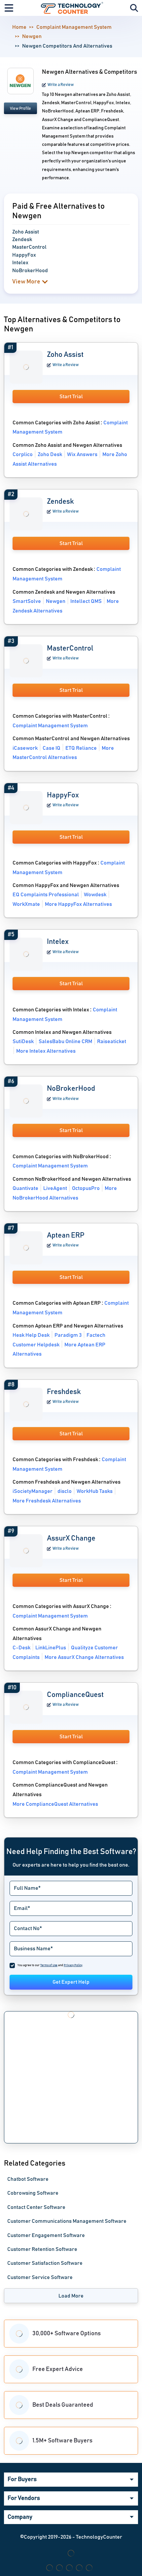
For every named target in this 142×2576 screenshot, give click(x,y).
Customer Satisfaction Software (45, 2263)
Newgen (32, 36)
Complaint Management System (74, 27)
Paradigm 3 (68, 1335)
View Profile (20, 108)
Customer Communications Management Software (67, 2221)
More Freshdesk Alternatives (47, 1501)
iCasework (25, 748)
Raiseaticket (112, 1041)
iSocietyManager (33, 1491)
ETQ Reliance (81, 748)
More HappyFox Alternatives (78, 904)
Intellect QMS (86, 601)
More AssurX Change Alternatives (84, 1657)
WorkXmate (26, 904)
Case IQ (52, 748)
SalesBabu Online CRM (65, 1041)
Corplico (23, 454)
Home (19, 27)
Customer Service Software (40, 2277)
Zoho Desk (50, 454)
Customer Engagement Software (46, 2235)
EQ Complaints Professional (46, 895)
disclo (65, 1491)
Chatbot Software (28, 2179)
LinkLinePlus (51, 1648)
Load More (71, 2296)
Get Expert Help (71, 1982)
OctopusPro (86, 1188)
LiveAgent (55, 1188)
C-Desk (21, 1648)
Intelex (58, 942)
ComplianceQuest (75, 1695)
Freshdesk (64, 1392)
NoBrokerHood (71, 1089)
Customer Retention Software (42, 2249)
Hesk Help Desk (31, 1335)
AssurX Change (71, 1539)
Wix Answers (82, 454)
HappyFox (63, 795)
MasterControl (70, 649)
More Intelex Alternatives (46, 1051)
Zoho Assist (65, 355)
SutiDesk (23, 1041)
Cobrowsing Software (33, 2193)
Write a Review (61, 85)
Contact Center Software (36, 2207)
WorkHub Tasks (95, 1491)
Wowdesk (95, 895)
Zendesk (60, 502)
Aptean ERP (66, 1236)
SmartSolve (27, 601)
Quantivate (25, 1188)
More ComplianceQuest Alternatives (55, 1804)
